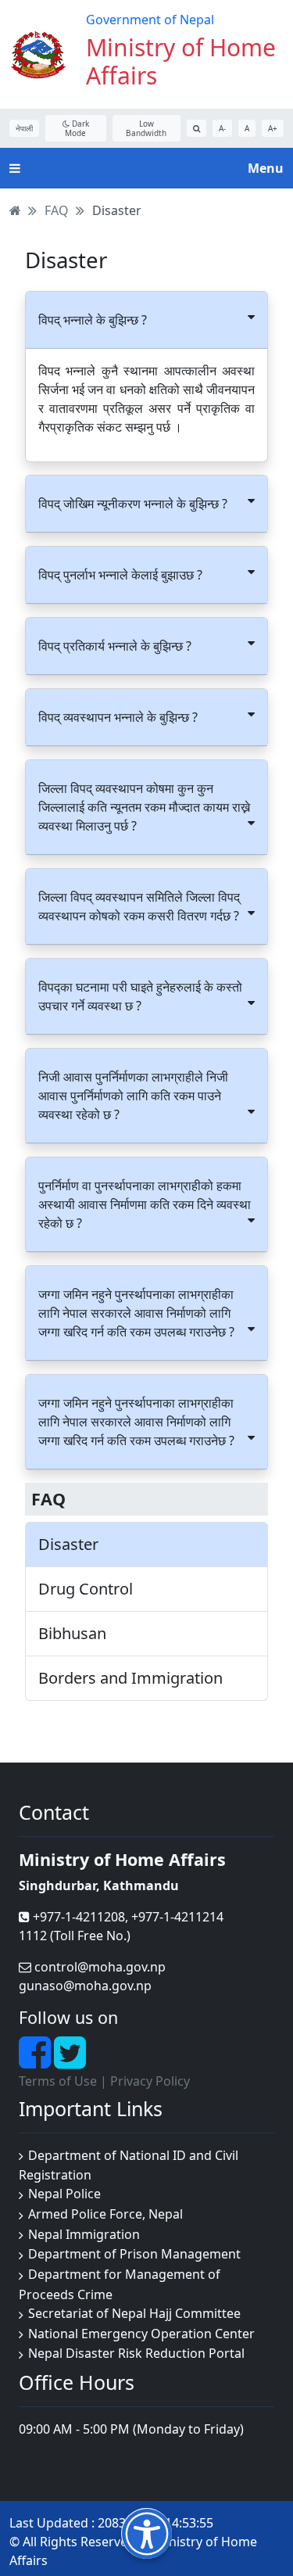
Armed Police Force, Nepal (105, 2214)
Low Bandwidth (146, 128)
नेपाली (24, 128)
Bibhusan (72, 1634)
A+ (273, 128)
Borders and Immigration (130, 1678)
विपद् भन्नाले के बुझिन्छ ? (93, 320)
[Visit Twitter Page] (70, 2061)
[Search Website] (197, 128)
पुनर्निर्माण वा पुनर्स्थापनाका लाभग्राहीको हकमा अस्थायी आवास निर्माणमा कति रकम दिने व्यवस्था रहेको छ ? (145, 1204)
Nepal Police (64, 2194)
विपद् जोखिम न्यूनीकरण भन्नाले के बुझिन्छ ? (133, 504)
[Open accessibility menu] (146, 2533)
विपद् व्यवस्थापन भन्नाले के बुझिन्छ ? (118, 717)
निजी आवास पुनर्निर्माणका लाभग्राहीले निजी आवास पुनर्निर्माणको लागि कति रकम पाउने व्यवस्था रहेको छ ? (133, 1096)
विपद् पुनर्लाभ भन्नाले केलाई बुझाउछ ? (120, 575)
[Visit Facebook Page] (36, 2061)
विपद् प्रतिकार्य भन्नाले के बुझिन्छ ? (115, 646)
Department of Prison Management (134, 2254)
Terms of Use (58, 2081)
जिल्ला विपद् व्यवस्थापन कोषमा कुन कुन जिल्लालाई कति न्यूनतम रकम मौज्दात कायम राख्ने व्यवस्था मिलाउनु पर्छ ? (144, 807)
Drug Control (86, 1589)
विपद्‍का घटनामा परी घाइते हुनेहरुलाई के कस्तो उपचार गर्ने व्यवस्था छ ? (140, 996)
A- (222, 128)
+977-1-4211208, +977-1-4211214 (127, 1917)
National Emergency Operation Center (141, 2334)
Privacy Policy (150, 2081)
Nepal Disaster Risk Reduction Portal (136, 2353)
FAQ (57, 210)
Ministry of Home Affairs (181, 61)
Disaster (117, 210)
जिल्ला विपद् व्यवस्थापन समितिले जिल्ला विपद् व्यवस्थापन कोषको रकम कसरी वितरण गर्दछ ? (139, 906)
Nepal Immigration (84, 2234)
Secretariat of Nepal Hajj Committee (134, 2313)
